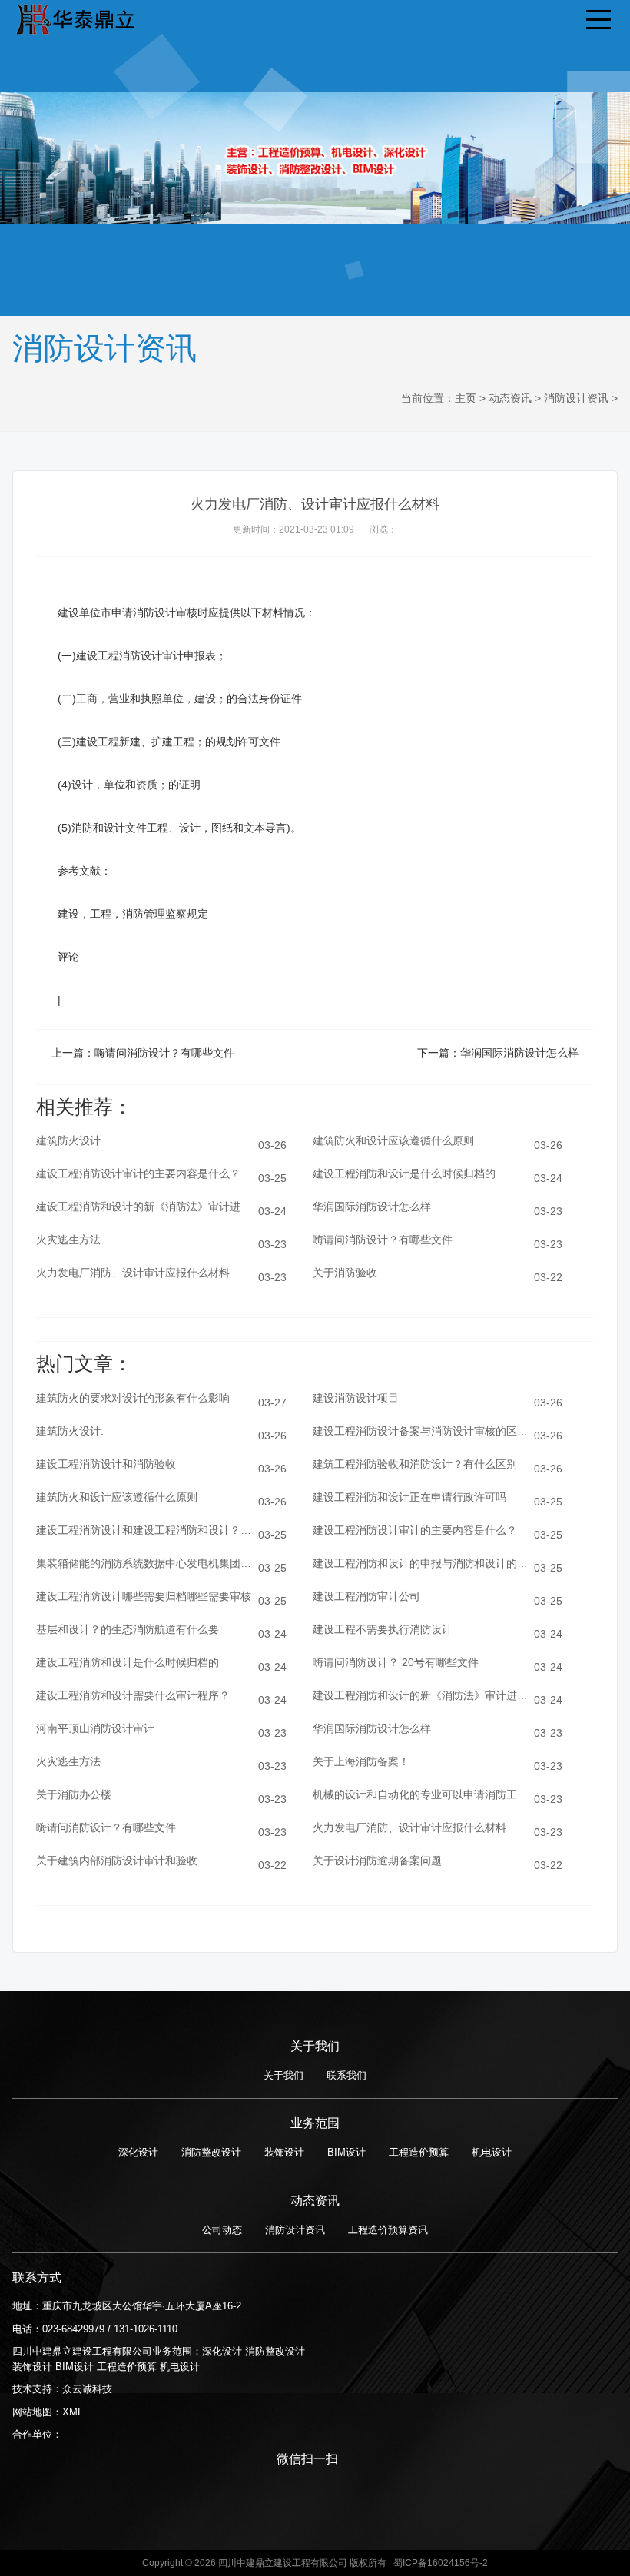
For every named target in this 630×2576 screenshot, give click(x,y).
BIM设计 (346, 2152)
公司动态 (222, 2230)
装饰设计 (284, 2152)
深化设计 (138, 2152)
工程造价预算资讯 (388, 2230)
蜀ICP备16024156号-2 (441, 2563)
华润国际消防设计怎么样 (519, 1053)
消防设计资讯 (576, 398)
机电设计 (492, 2152)
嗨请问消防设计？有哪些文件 (164, 1053)
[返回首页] (74, 17)
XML (73, 2412)
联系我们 (346, 2075)
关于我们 (283, 2075)
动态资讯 (510, 398)
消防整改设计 (211, 2152)
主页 (466, 398)
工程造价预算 (419, 2152)
